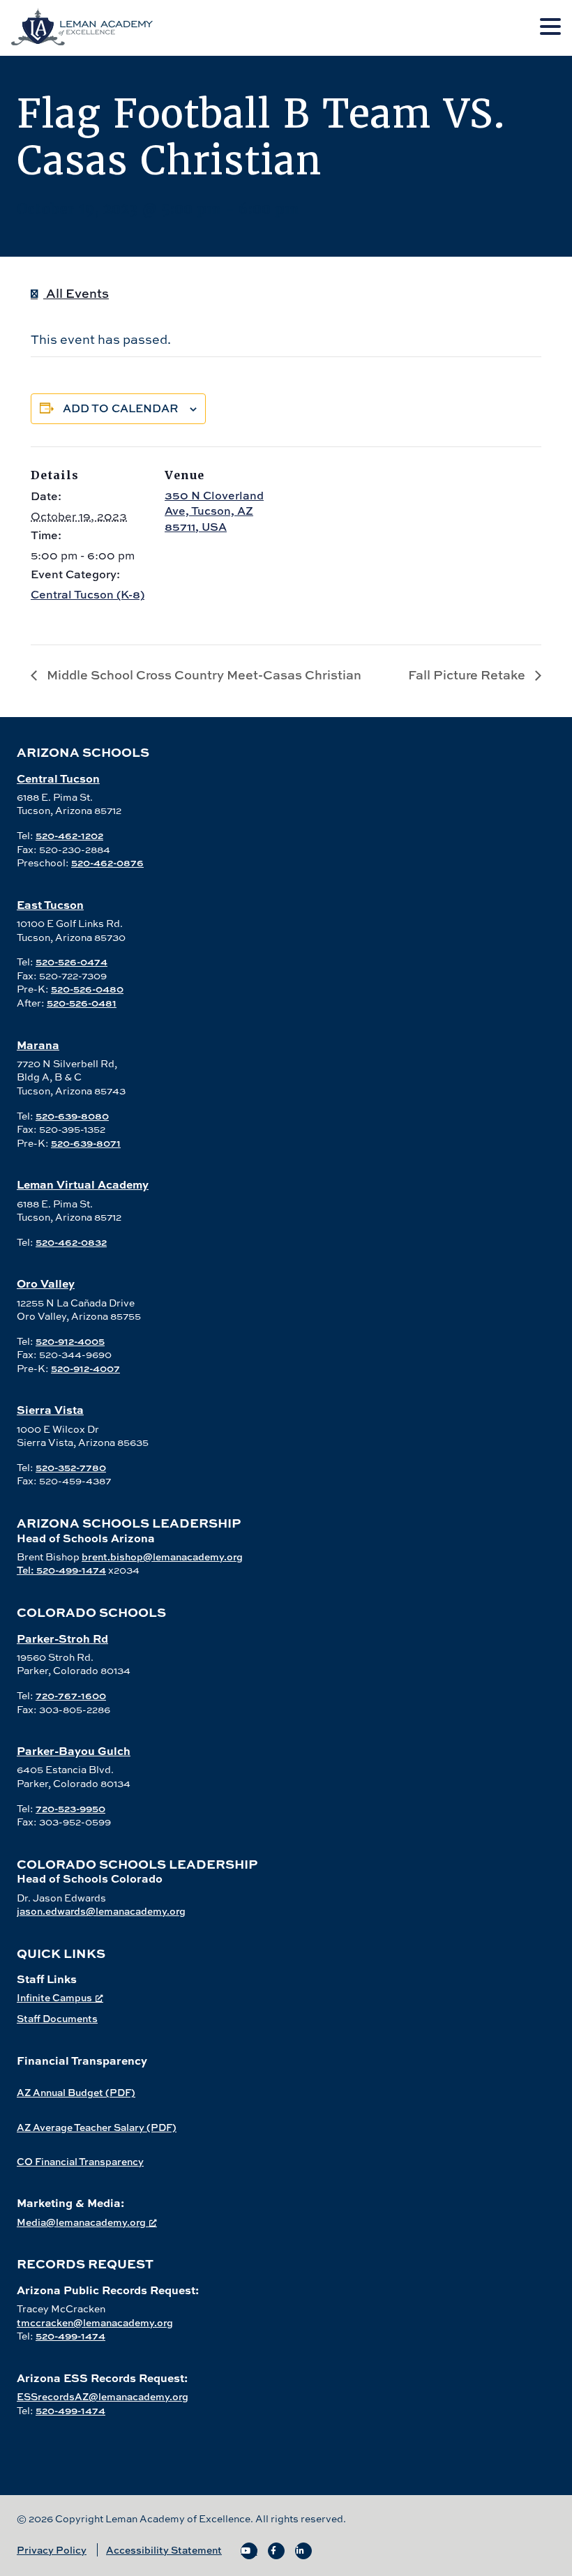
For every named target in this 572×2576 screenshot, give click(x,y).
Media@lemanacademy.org (81, 2222)
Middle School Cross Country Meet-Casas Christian (203, 675)
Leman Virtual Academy (83, 1184)
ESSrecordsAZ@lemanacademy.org (103, 2396)
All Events (76, 293)
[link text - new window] (249, 2551)
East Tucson (50, 904)
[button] (550, 27)
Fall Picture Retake (468, 675)
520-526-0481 (82, 1003)
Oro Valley (46, 1283)
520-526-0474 (71, 962)
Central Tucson (58, 778)
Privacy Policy (52, 2550)
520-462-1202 (69, 835)
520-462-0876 (107, 863)
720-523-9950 (70, 1808)
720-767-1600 (71, 1695)
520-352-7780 (71, 1467)
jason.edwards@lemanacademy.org (101, 1911)
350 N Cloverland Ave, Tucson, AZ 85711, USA (214, 511)
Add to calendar (121, 408)
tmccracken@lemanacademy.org (95, 2322)
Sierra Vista (50, 1409)
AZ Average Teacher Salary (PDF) (97, 2127)
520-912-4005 (70, 1341)
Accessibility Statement (164, 2550)
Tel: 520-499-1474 (61, 1570)
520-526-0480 (87, 989)
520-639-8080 (72, 1116)
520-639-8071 (86, 1143)
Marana (38, 1045)
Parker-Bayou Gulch (74, 1750)
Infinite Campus (54, 1997)
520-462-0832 (71, 1242)
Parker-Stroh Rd (62, 1638)
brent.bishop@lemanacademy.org (162, 1557)
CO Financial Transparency (80, 2161)
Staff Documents (57, 2018)
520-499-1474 (70, 2336)
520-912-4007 (85, 1368)
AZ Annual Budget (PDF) (76, 2092)
